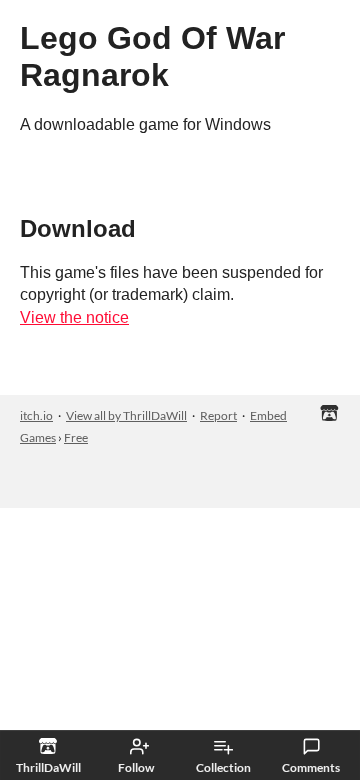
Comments (311, 767)
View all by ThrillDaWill (126, 415)
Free (76, 437)
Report (218, 415)
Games (38, 437)
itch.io (36, 415)
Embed (268, 415)
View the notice (74, 317)
